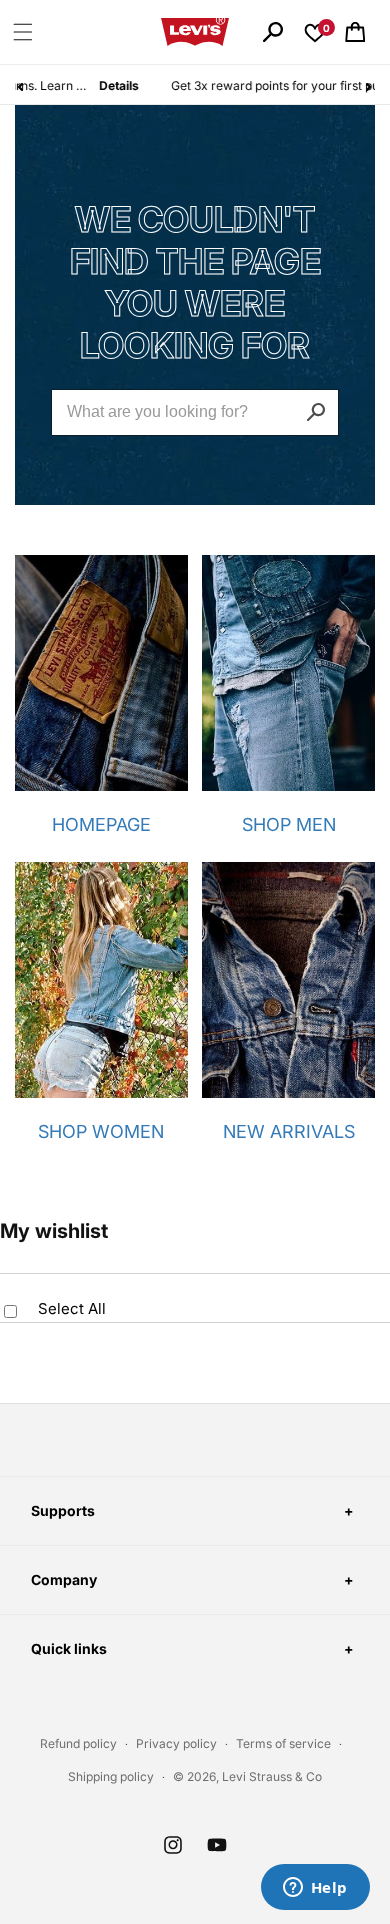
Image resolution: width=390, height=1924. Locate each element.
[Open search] (273, 32)
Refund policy (78, 1743)
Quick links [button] (69, 1648)
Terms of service (283, 1743)
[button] (23, 32)
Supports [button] (63, 1510)
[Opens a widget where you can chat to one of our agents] (315, 1889)
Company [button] (64, 1579)
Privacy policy (176, 1743)
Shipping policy (111, 1776)
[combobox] (195, 412)
